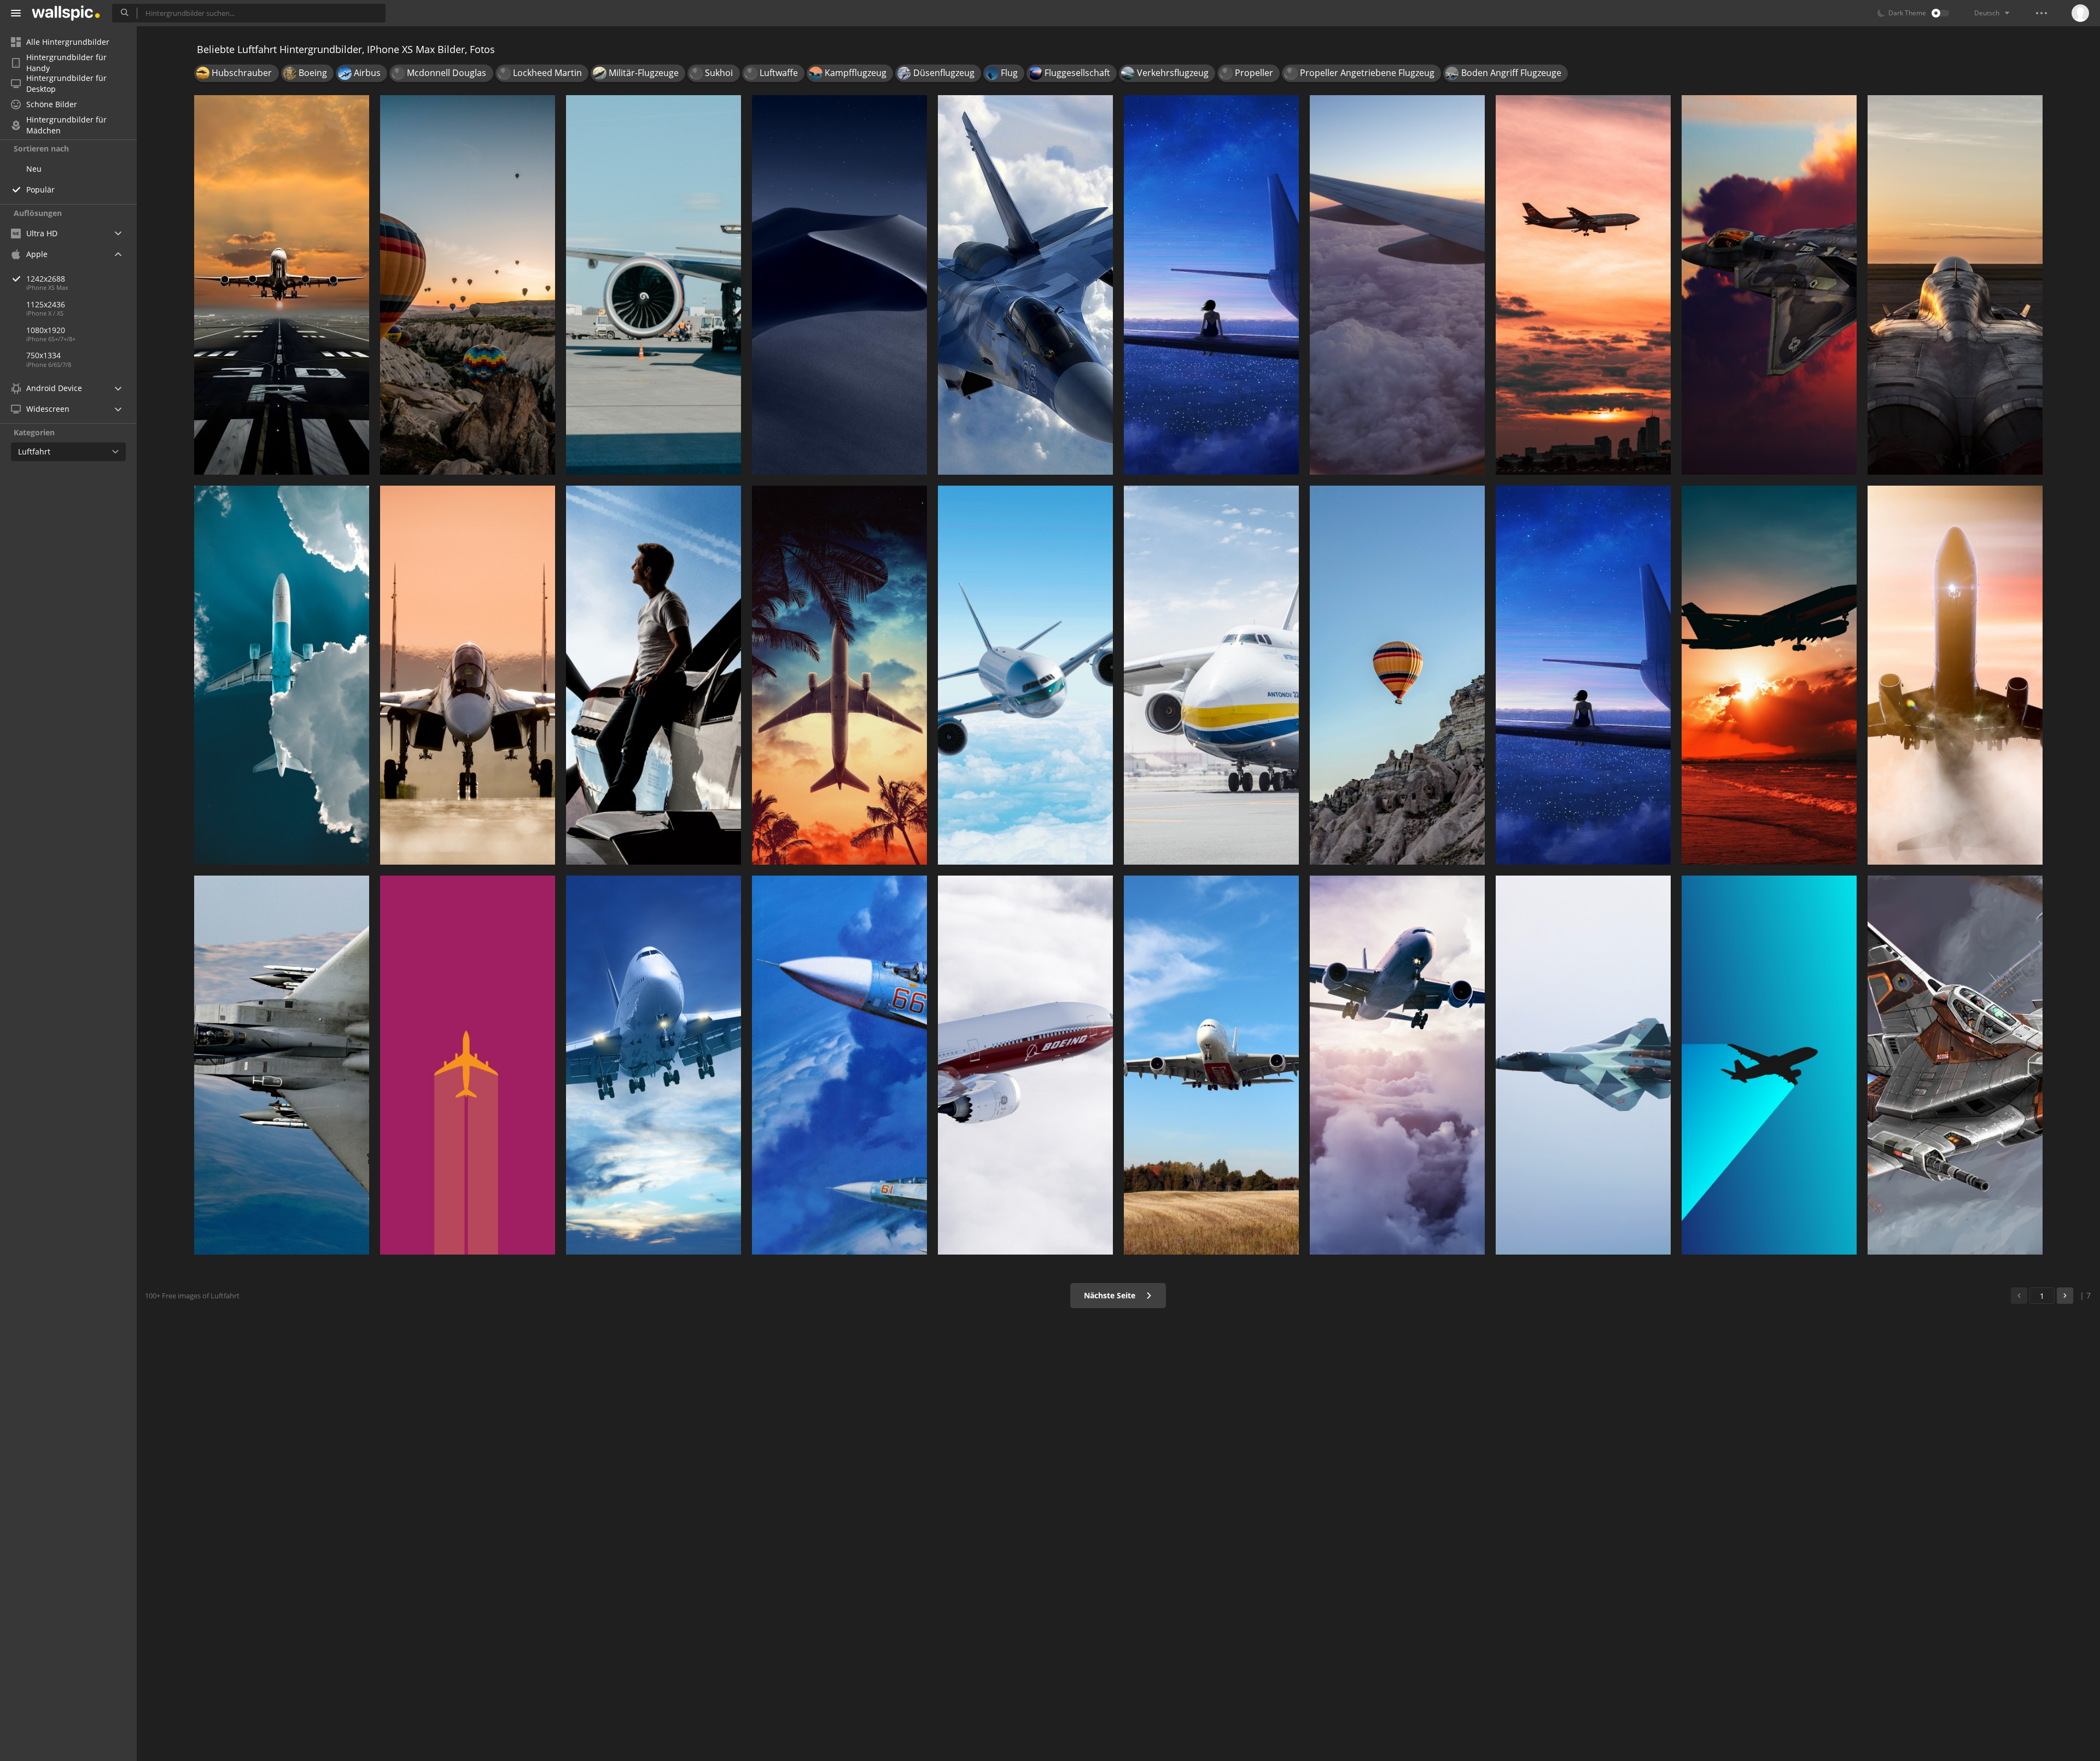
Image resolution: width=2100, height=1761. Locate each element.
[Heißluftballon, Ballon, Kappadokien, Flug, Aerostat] (468, 285)
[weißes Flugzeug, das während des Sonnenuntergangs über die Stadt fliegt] (1583, 285)
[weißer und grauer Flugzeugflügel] (1397, 285)
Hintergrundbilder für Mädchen (66, 125)
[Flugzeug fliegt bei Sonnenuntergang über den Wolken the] (1769, 675)
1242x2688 (46, 279)
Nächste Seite (1111, 1295)
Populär (40, 189)
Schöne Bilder (52, 104)
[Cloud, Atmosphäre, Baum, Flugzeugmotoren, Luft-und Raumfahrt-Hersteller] (839, 675)
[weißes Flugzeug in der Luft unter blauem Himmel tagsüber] (1025, 675)
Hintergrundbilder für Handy (66, 63)
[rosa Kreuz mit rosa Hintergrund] (468, 1065)
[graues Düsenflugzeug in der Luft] (1583, 1065)
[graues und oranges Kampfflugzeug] (1955, 1065)
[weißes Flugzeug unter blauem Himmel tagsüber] (654, 1065)
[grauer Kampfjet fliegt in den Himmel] (1025, 285)
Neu (34, 169)
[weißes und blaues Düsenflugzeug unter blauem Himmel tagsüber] (839, 1065)
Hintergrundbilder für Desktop (66, 84)
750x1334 (43, 355)
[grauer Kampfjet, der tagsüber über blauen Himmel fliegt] (282, 1065)
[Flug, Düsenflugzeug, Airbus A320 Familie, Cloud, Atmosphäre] (282, 675)
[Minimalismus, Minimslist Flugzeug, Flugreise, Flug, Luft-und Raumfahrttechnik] (1769, 1065)
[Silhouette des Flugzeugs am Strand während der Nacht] (1583, 675)
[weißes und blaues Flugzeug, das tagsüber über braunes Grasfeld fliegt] (1211, 1065)
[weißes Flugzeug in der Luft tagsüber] (1955, 675)
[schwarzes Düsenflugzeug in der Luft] (1769, 285)
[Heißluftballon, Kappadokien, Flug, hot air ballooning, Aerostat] (1397, 675)
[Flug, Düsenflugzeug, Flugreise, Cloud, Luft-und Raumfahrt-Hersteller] (282, 285)
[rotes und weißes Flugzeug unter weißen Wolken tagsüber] (1025, 1065)
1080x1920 (46, 330)
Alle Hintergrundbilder (68, 42)
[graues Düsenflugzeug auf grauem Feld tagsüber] (468, 675)
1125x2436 (46, 304)
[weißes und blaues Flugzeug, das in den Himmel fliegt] (1397, 1065)
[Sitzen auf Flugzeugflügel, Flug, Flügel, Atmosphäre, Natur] (1211, 285)
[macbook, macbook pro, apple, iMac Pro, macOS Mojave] (839, 285)
